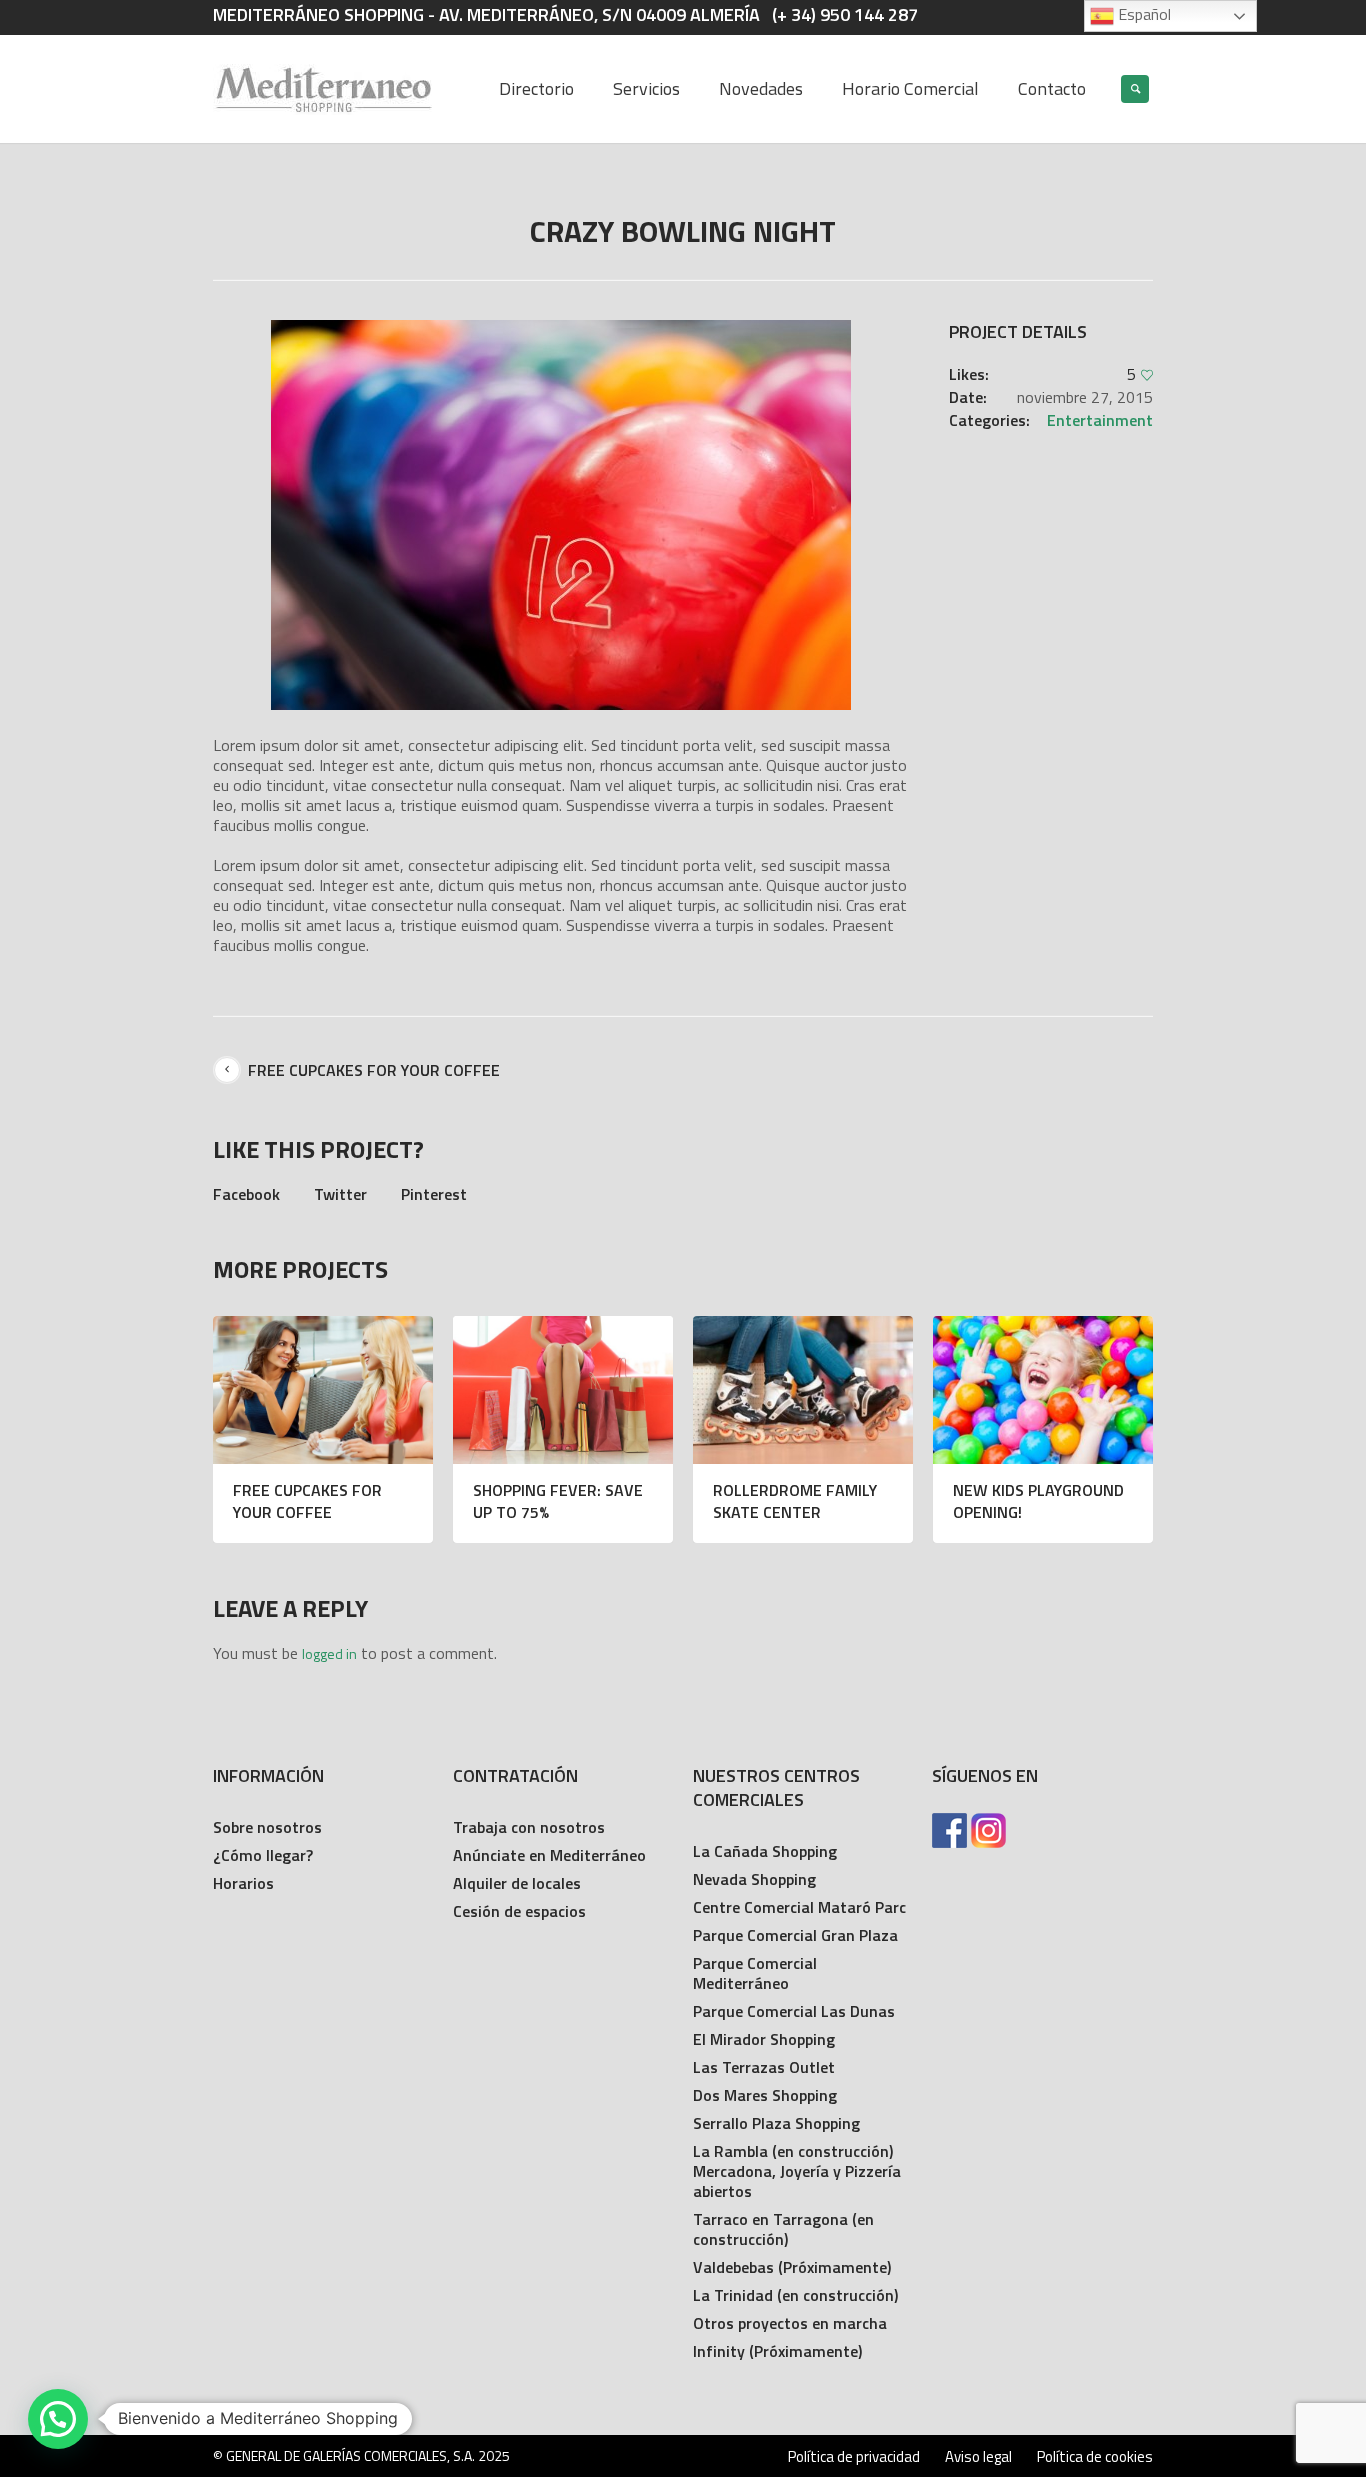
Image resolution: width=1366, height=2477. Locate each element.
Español (1142, 14)
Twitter (340, 1194)
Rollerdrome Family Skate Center (795, 1501)
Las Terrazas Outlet (764, 2067)
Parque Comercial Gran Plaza (795, 1935)
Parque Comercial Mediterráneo (755, 1973)
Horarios (243, 1883)
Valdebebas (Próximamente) (792, 2267)
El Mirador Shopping (764, 2039)
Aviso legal (978, 2457)
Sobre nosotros (267, 1827)
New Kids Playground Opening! (1038, 1501)
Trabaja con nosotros (529, 1827)
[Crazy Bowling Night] (561, 515)
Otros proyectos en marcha (790, 2323)
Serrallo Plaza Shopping (776, 2123)
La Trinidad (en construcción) (795, 2295)
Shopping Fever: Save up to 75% (558, 1501)
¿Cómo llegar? (263, 1855)
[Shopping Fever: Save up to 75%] (563, 1390)
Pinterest (434, 1194)
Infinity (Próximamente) (777, 2351)
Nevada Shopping (754, 1879)
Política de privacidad (854, 2457)
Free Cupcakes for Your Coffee (374, 1070)
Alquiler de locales (517, 1883)
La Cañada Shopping (765, 1851)
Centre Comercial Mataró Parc (799, 1907)
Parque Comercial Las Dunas (794, 2011)
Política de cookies (1095, 2457)
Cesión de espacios (519, 1911)
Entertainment (1100, 420)
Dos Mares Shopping (765, 2095)
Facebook (246, 1194)
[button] (58, 2419)
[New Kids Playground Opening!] (1043, 1390)
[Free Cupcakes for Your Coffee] (323, 1390)
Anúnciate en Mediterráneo (549, 1855)
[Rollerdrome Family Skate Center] (803, 1390)
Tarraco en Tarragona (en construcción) (783, 2229)
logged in (329, 1653)
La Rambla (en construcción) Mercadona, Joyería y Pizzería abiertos (797, 2171)
